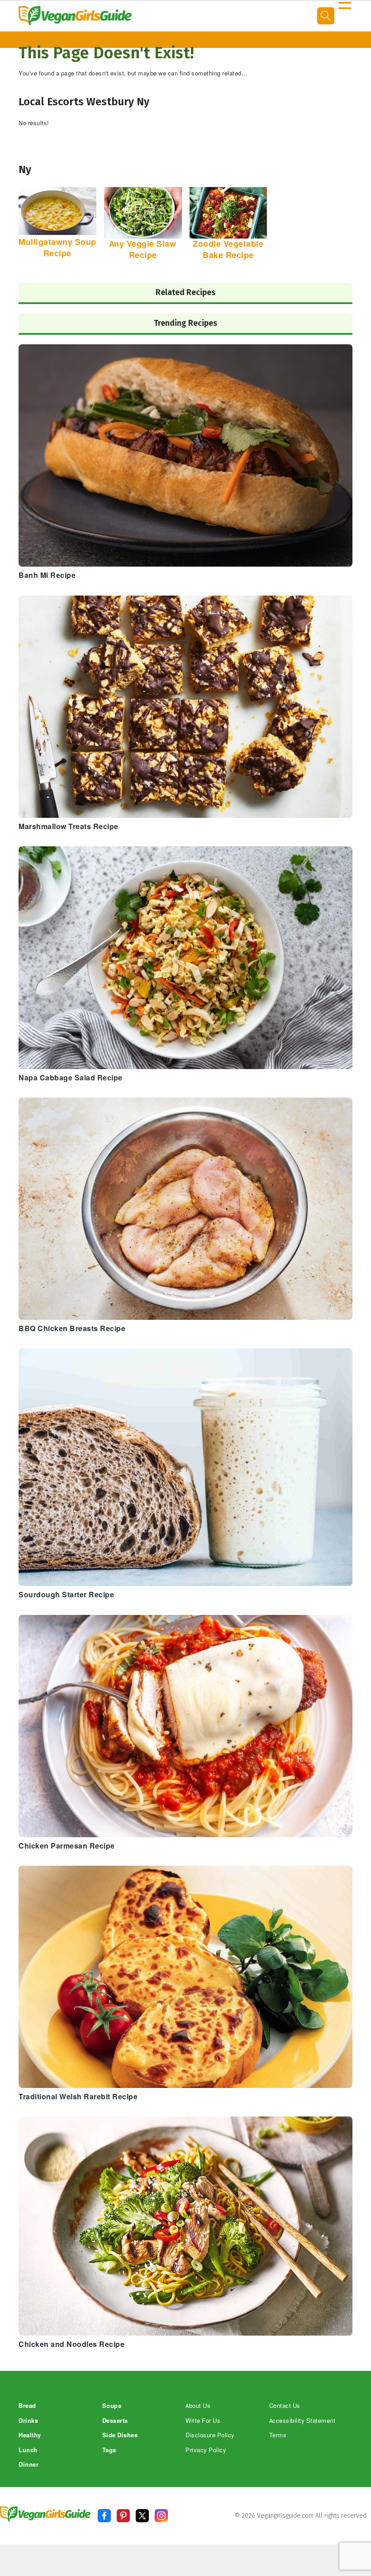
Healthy (30, 2435)
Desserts (115, 2421)
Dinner (29, 2465)
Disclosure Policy (210, 2435)
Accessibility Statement (302, 2421)
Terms (278, 2435)
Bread (27, 2406)
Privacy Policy (206, 2450)
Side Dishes (120, 2435)
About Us (198, 2406)
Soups (112, 2406)
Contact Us (285, 2406)
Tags (109, 2450)
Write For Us (203, 2421)
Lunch (28, 2450)
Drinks (28, 2421)
